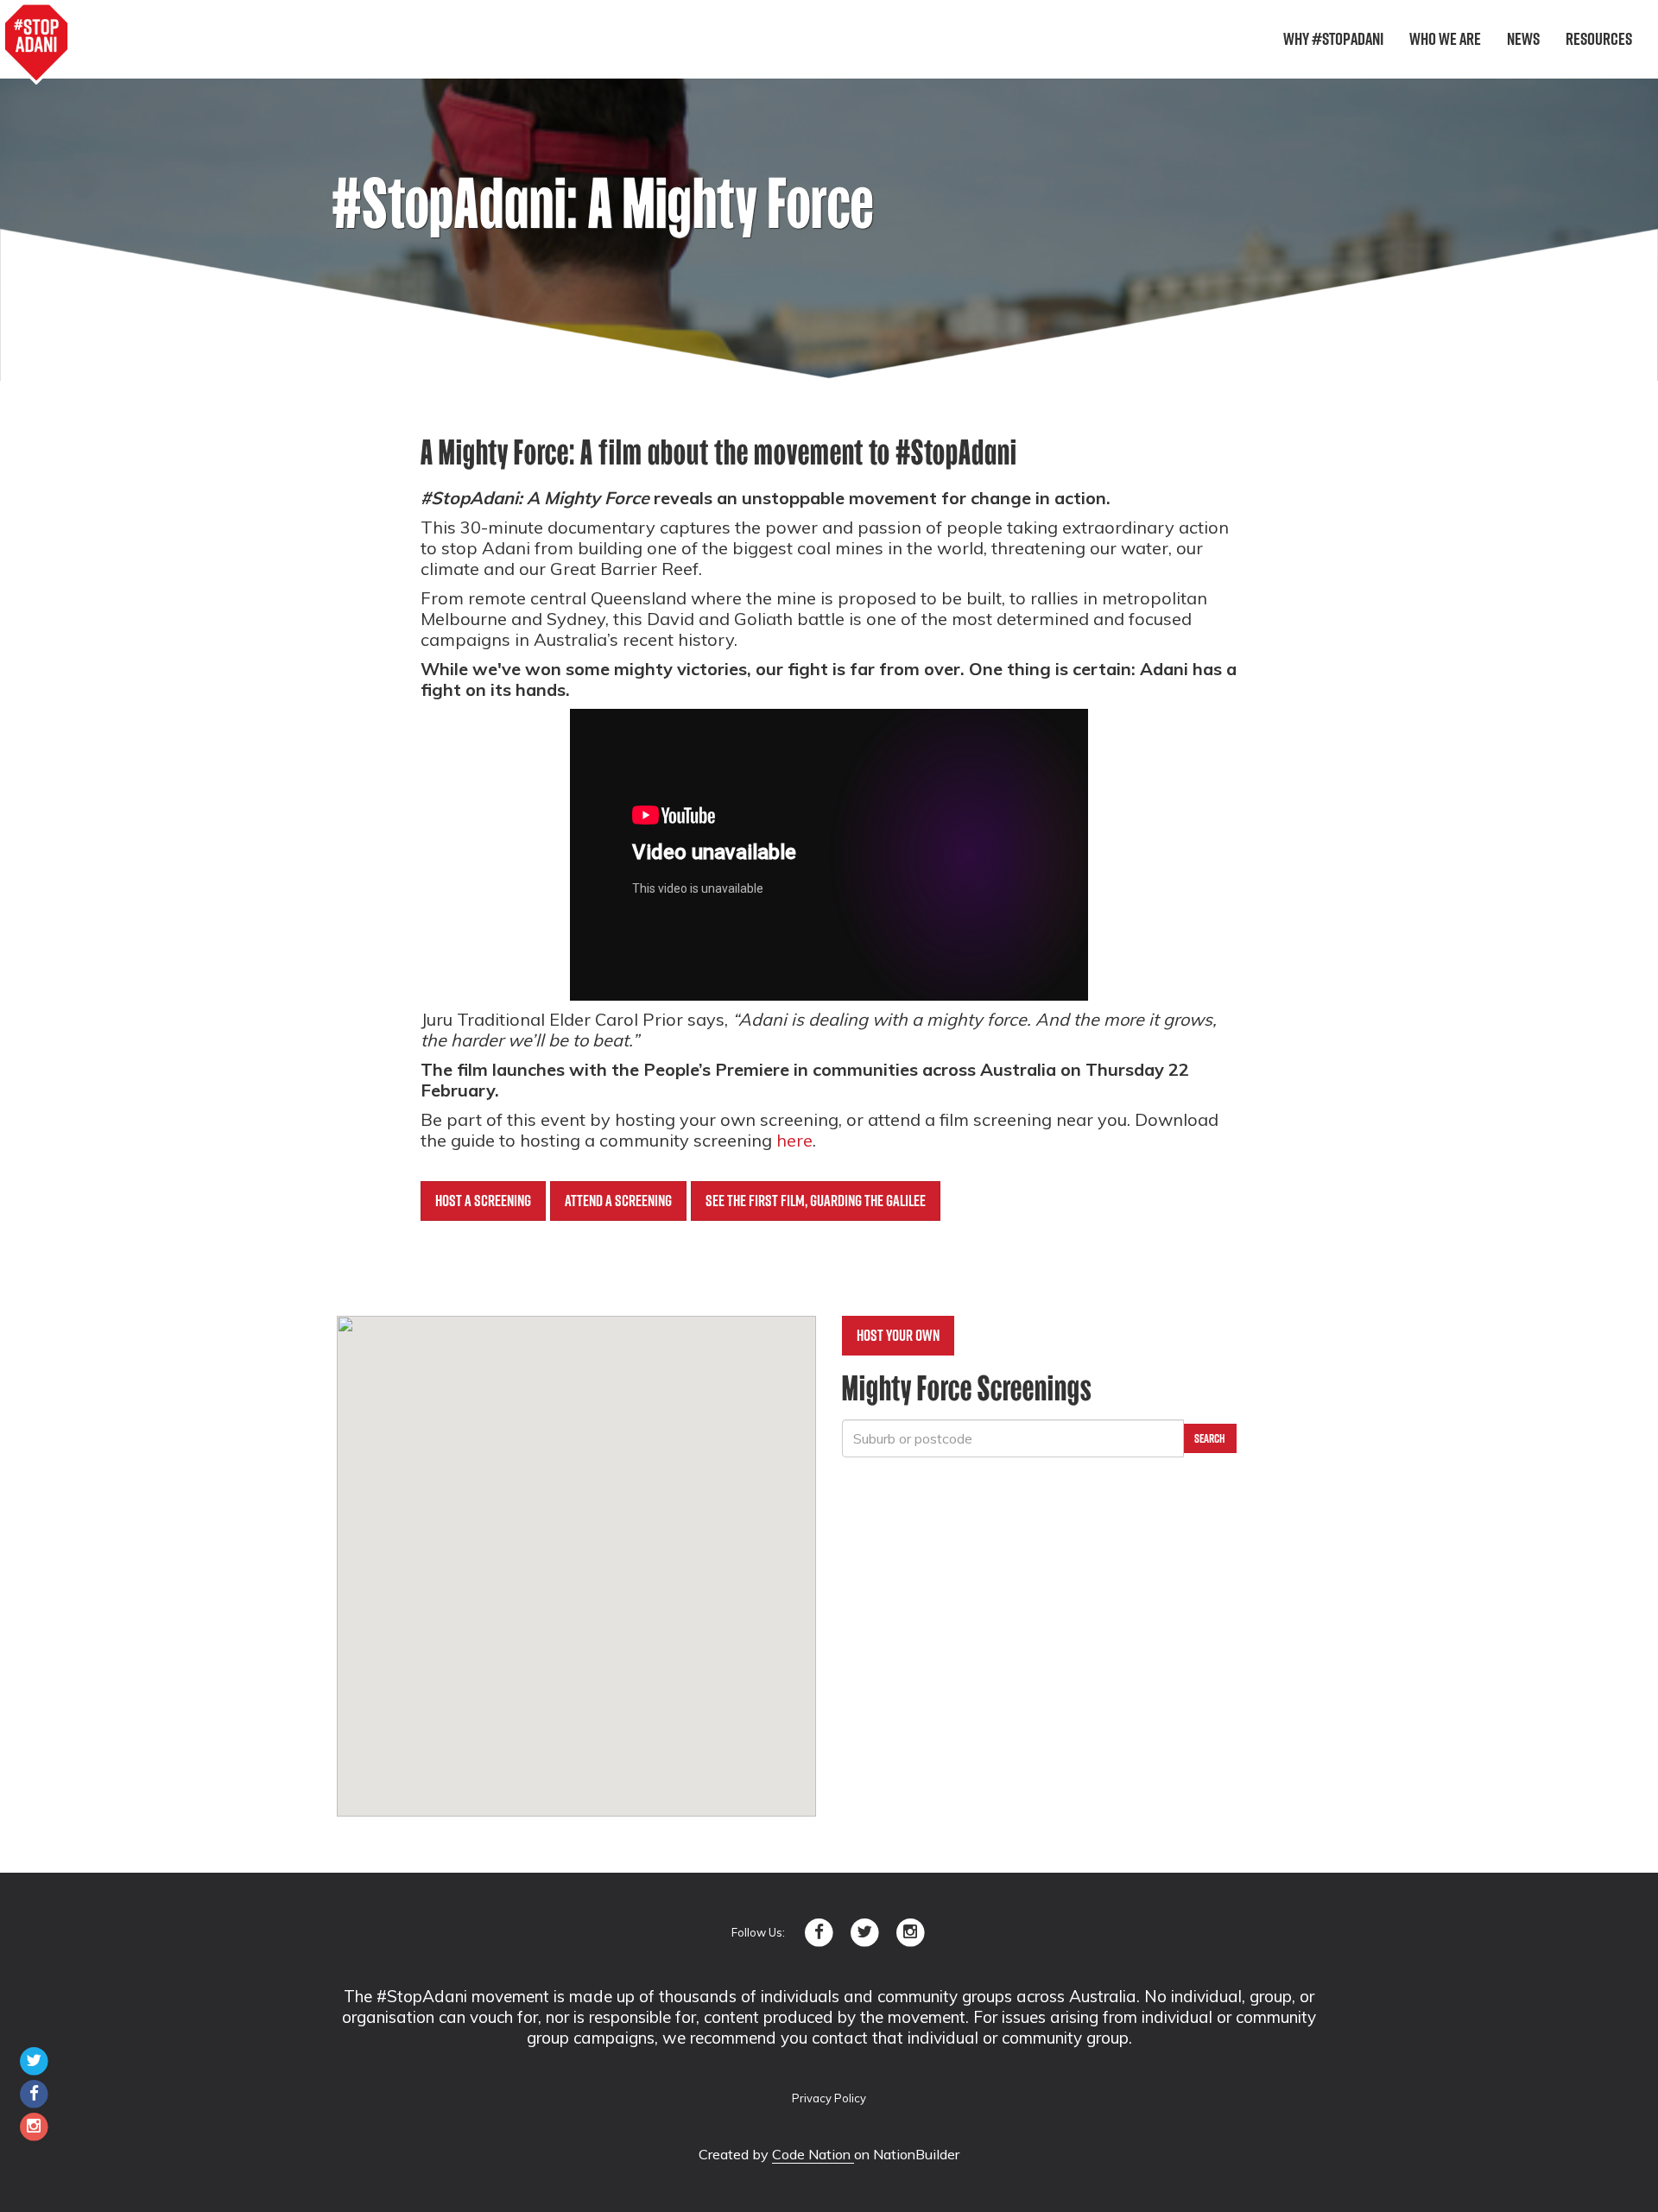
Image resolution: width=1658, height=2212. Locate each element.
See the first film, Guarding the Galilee (816, 1201)
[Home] (36, 43)
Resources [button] (1599, 39)
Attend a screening (618, 1201)
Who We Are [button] (1445, 39)
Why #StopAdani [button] (1333, 39)
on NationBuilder (907, 2154)
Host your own (898, 1335)
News (1523, 39)
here (794, 1140)
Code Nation (813, 2154)
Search (1210, 1438)
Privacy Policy (829, 2098)
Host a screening (483, 1201)
